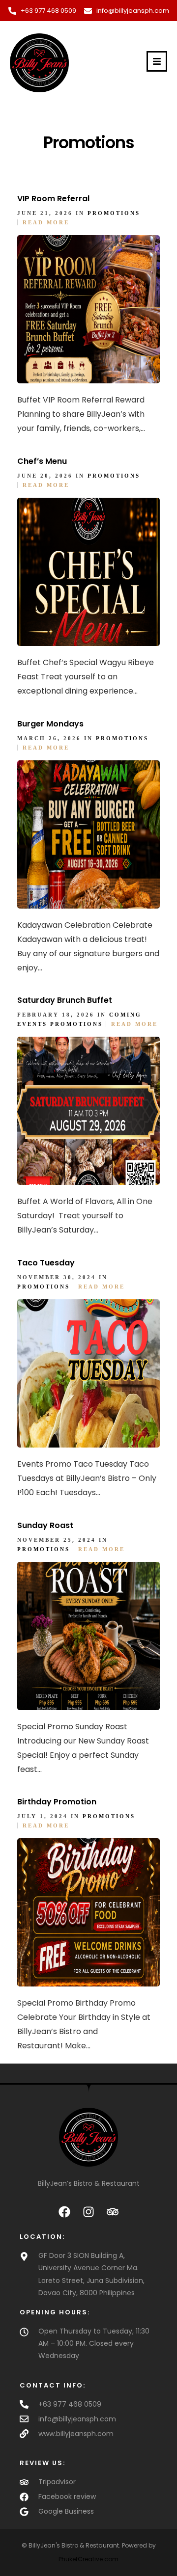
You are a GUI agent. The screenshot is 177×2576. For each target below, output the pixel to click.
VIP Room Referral (53, 199)
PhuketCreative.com (88, 2559)
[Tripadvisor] (113, 2212)
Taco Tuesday (46, 1263)
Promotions (114, 213)
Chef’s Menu (42, 461)
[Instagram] (88, 2212)
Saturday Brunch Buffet (65, 1000)
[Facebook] (64, 2212)
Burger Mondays (50, 724)
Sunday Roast (45, 1525)
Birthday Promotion (57, 1802)
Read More (46, 222)
